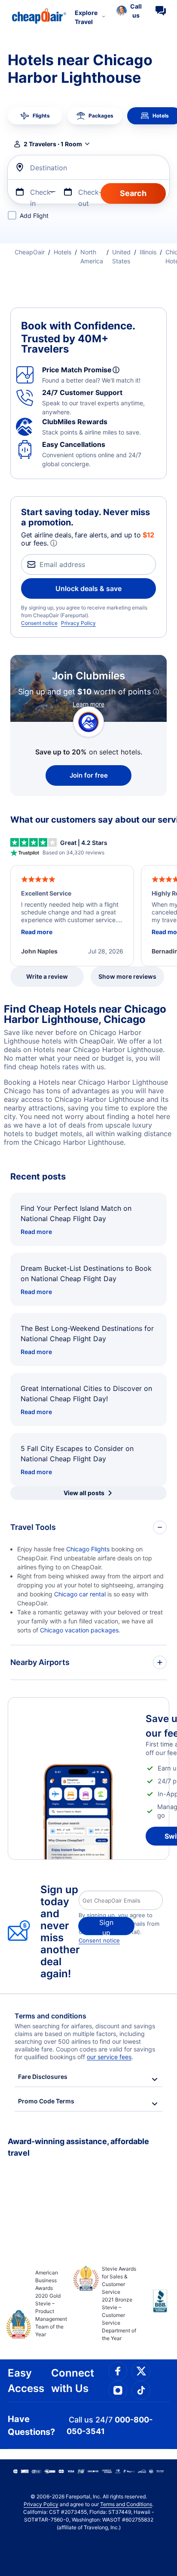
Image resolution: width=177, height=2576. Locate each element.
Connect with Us (73, 2381)
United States (121, 256)
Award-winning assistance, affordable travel (78, 2147)
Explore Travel (86, 17)
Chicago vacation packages (79, 1630)
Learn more (88, 704)
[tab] (35, 116)
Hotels (63, 252)
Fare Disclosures (43, 2077)
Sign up (106, 1927)
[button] (129, 11)
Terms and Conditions (126, 2504)
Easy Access (26, 2381)
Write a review (47, 976)
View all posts (84, 1493)
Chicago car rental (80, 1594)
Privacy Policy (78, 623)
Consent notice (39, 623)
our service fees (109, 2057)
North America (92, 256)
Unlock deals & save (88, 588)
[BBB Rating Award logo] (153, 2308)
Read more (36, 1232)
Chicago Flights (88, 1549)
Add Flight (34, 216)
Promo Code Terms (46, 2101)
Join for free (89, 775)
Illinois (148, 252)
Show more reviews (127, 976)
